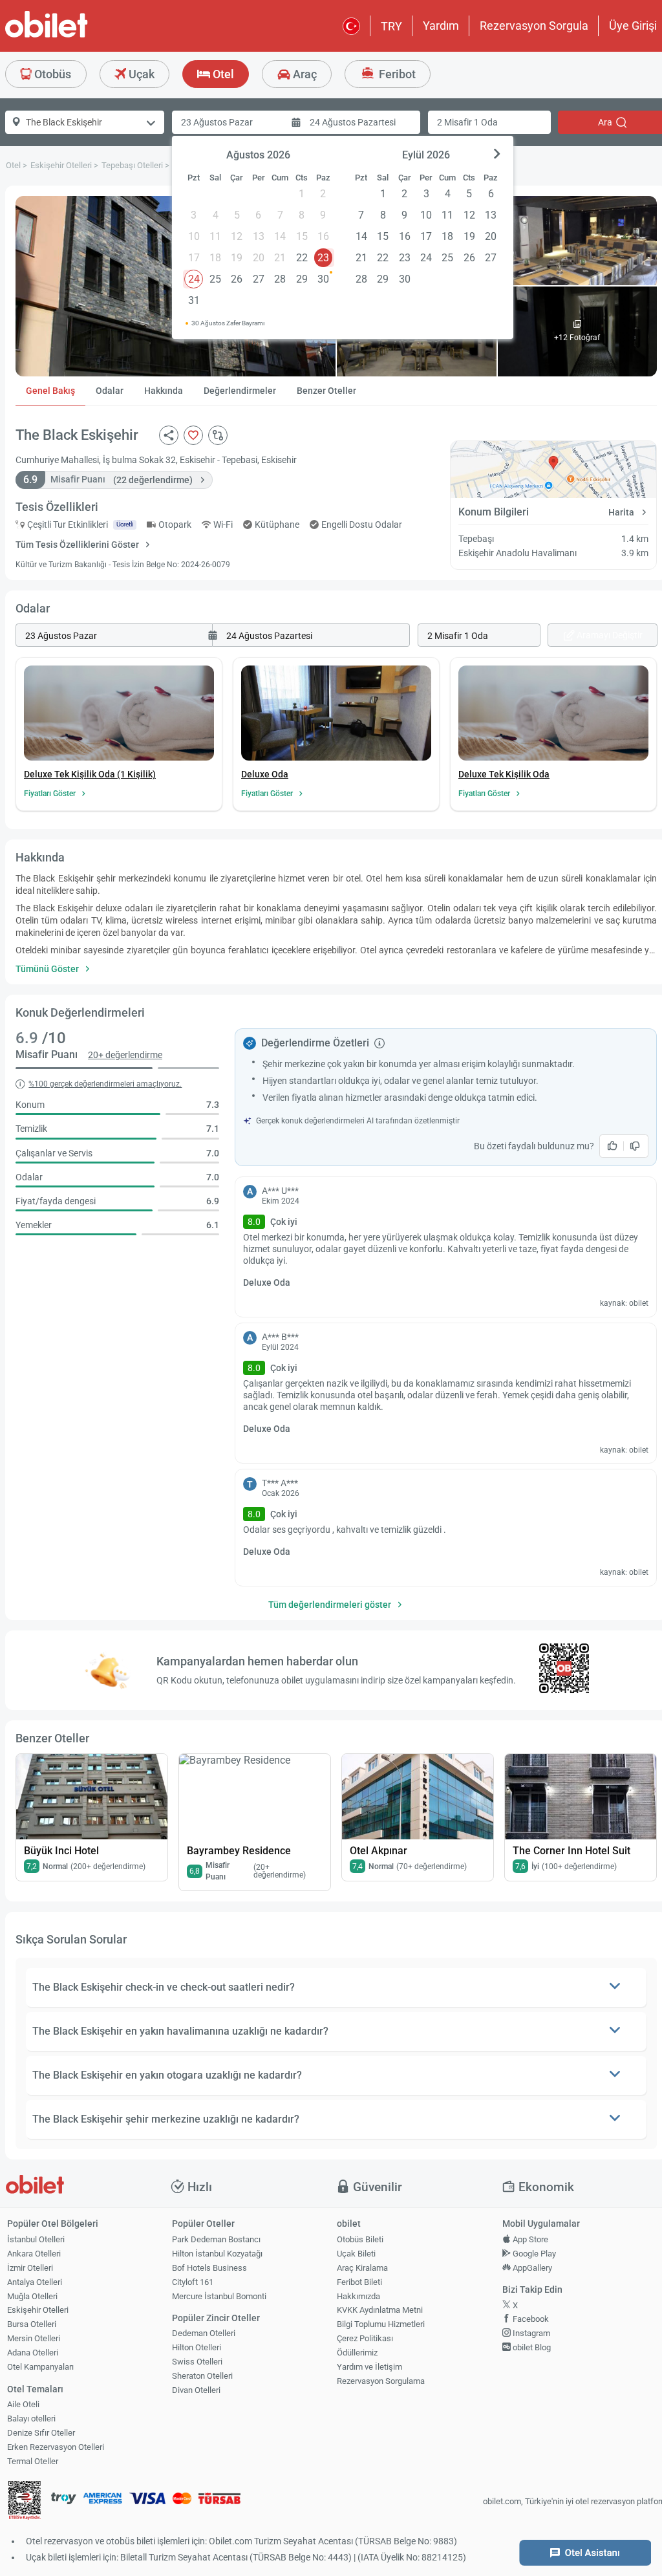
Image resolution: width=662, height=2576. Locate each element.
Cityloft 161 (193, 2282)
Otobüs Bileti (360, 2239)
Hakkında (164, 391)
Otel (222, 74)
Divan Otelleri (196, 2390)
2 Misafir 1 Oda (467, 122)
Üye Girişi (633, 26)
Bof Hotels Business (209, 2268)
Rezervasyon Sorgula (534, 26)
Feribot (396, 74)
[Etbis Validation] (25, 2502)
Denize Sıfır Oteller (41, 2433)
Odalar (110, 391)
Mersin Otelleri (34, 2338)
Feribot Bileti (359, 2282)
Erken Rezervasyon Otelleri (56, 2447)
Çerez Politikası (365, 2338)
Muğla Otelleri (32, 2296)
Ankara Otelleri (34, 2254)
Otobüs (51, 74)
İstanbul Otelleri (36, 2239)
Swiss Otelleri (197, 2362)
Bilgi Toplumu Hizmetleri (381, 2324)
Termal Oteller (33, 2461)
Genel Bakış (50, 391)
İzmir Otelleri (30, 2268)
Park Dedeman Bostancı (216, 2239)
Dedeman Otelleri (204, 2333)
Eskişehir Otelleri (38, 2310)
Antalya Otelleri (35, 2282)
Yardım (441, 26)
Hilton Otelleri (197, 2347)
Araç (304, 74)
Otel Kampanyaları (40, 2367)
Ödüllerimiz (357, 2353)
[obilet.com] (78, 36)
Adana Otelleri (33, 2353)
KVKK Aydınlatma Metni (380, 2310)
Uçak (140, 74)
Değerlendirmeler (240, 391)
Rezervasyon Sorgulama (381, 2381)
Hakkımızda (358, 2296)
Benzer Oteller (326, 391)
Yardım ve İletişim (369, 2367)
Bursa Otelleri (32, 2324)
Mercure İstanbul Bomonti (219, 2296)
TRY (391, 26)
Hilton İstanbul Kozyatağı (217, 2254)
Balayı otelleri (31, 2419)
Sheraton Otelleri (202, 2376)
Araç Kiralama (362, 2268)
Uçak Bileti (356, 2254)
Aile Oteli (23, 2404)
